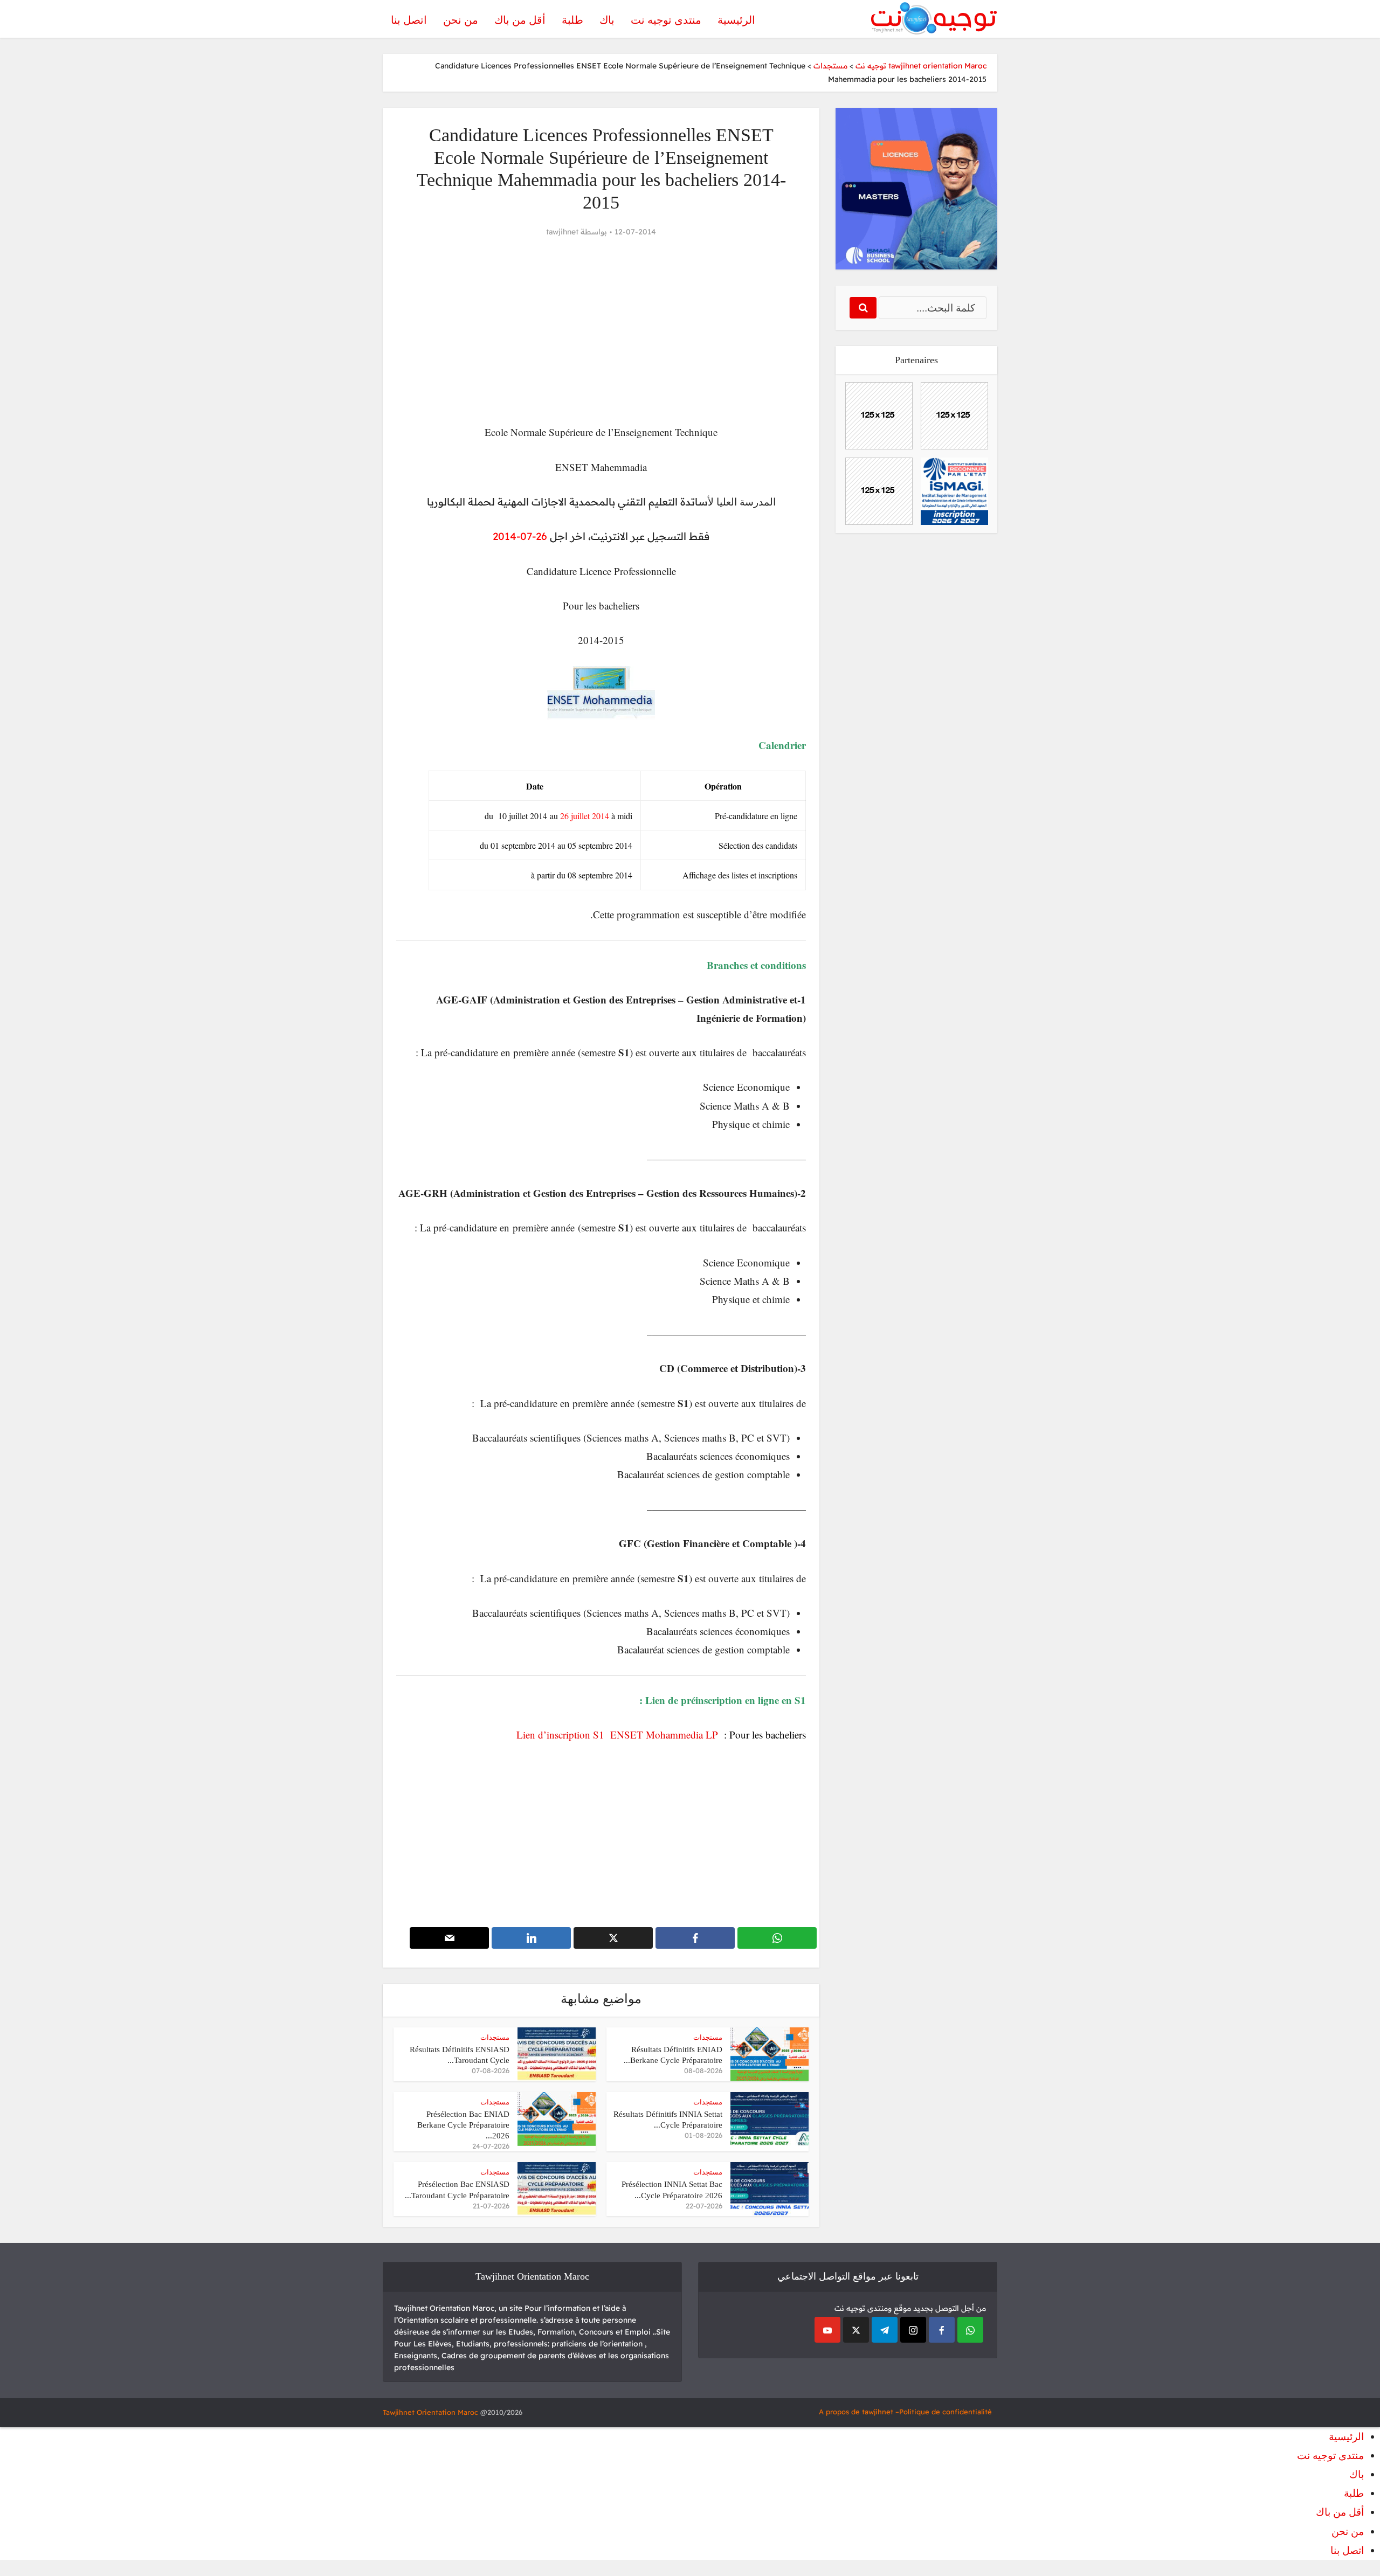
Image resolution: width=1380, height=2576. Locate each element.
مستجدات (708, 2037)
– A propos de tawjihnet (859, 2412)
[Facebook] (942, 2330)
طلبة (572, 20)
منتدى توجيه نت (666, 20)
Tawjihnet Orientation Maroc (430, 2412)
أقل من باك (520, 20)
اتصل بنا (409, 20)
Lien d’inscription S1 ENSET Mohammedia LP (620, 1734)
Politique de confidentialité (946, 2412)
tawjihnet (562, 232)
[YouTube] (827, 2330)
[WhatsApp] (970, 2330)
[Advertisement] (601, 331)
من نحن (461, 20)
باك (607, 20)
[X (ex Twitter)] (856, 2330)
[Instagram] (913, 2330)
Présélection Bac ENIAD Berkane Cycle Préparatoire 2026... (463, 2125)
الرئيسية (736, 20)
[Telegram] (885, 2330)
